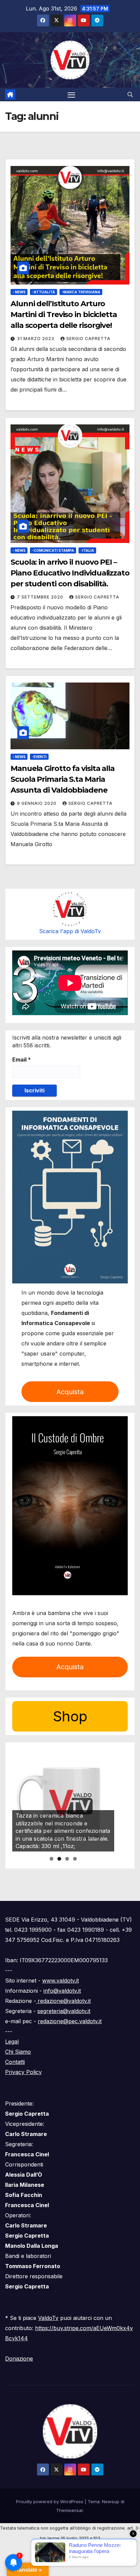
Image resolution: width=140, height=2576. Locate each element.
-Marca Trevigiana (81, 292)
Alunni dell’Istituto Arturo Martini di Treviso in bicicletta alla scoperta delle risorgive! (64, 315)
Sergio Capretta (88, 339)
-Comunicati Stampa (53, 550)
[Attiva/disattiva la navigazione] (71, 95)
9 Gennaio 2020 (37, 803)
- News (19, 292)
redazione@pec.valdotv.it (70, 2021)
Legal (12, 2041)
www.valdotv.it (60, 1981)
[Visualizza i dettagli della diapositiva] (63, 1801)
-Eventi (39, 757)
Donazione (19, 2359)
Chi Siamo (18, 2052)
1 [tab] (51, 1859)
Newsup (111, 2501)
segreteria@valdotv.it (64, 2011)
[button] (130, 95)
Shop (70, 1716)
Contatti (15, 2062)
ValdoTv (48, 2318)
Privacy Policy (23, 2072)
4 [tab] (75, 1859)
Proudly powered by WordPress (50, 2501)
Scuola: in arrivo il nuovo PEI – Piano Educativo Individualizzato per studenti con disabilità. (70, 573)
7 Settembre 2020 (41, 597)
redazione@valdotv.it (63, 2001)
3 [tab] (67, 1859)
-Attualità (43, 292)
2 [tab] (59, 1859)
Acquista (70, 1392)
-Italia (87, 550)
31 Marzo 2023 (36, 339)
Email (22, 1060)
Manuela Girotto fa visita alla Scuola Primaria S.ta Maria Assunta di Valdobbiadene (63, 779)
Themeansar (69, 2510)
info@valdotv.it (62, 1991)
